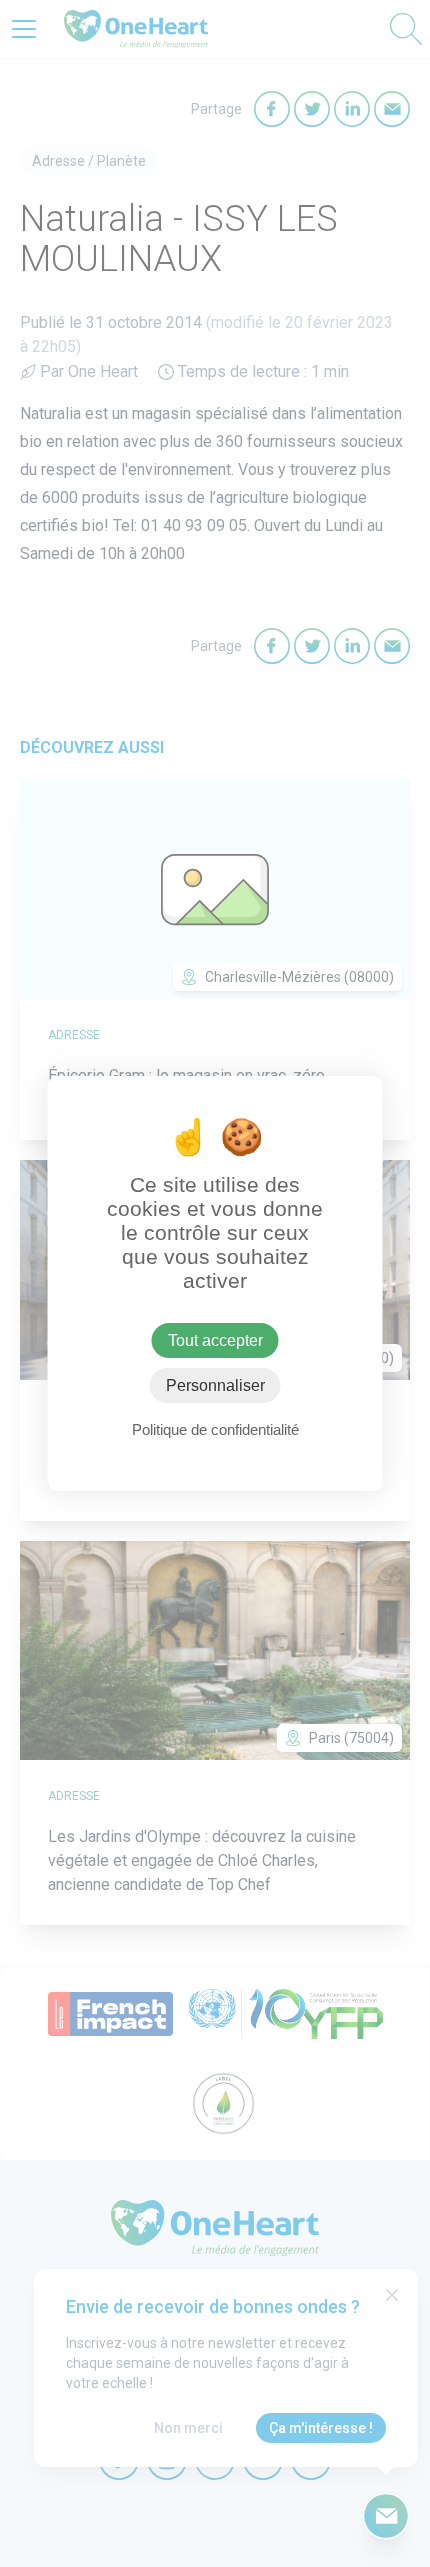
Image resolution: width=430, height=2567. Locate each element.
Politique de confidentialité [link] (215, 1429)
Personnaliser (215, 1385)
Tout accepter (215, 1340)
